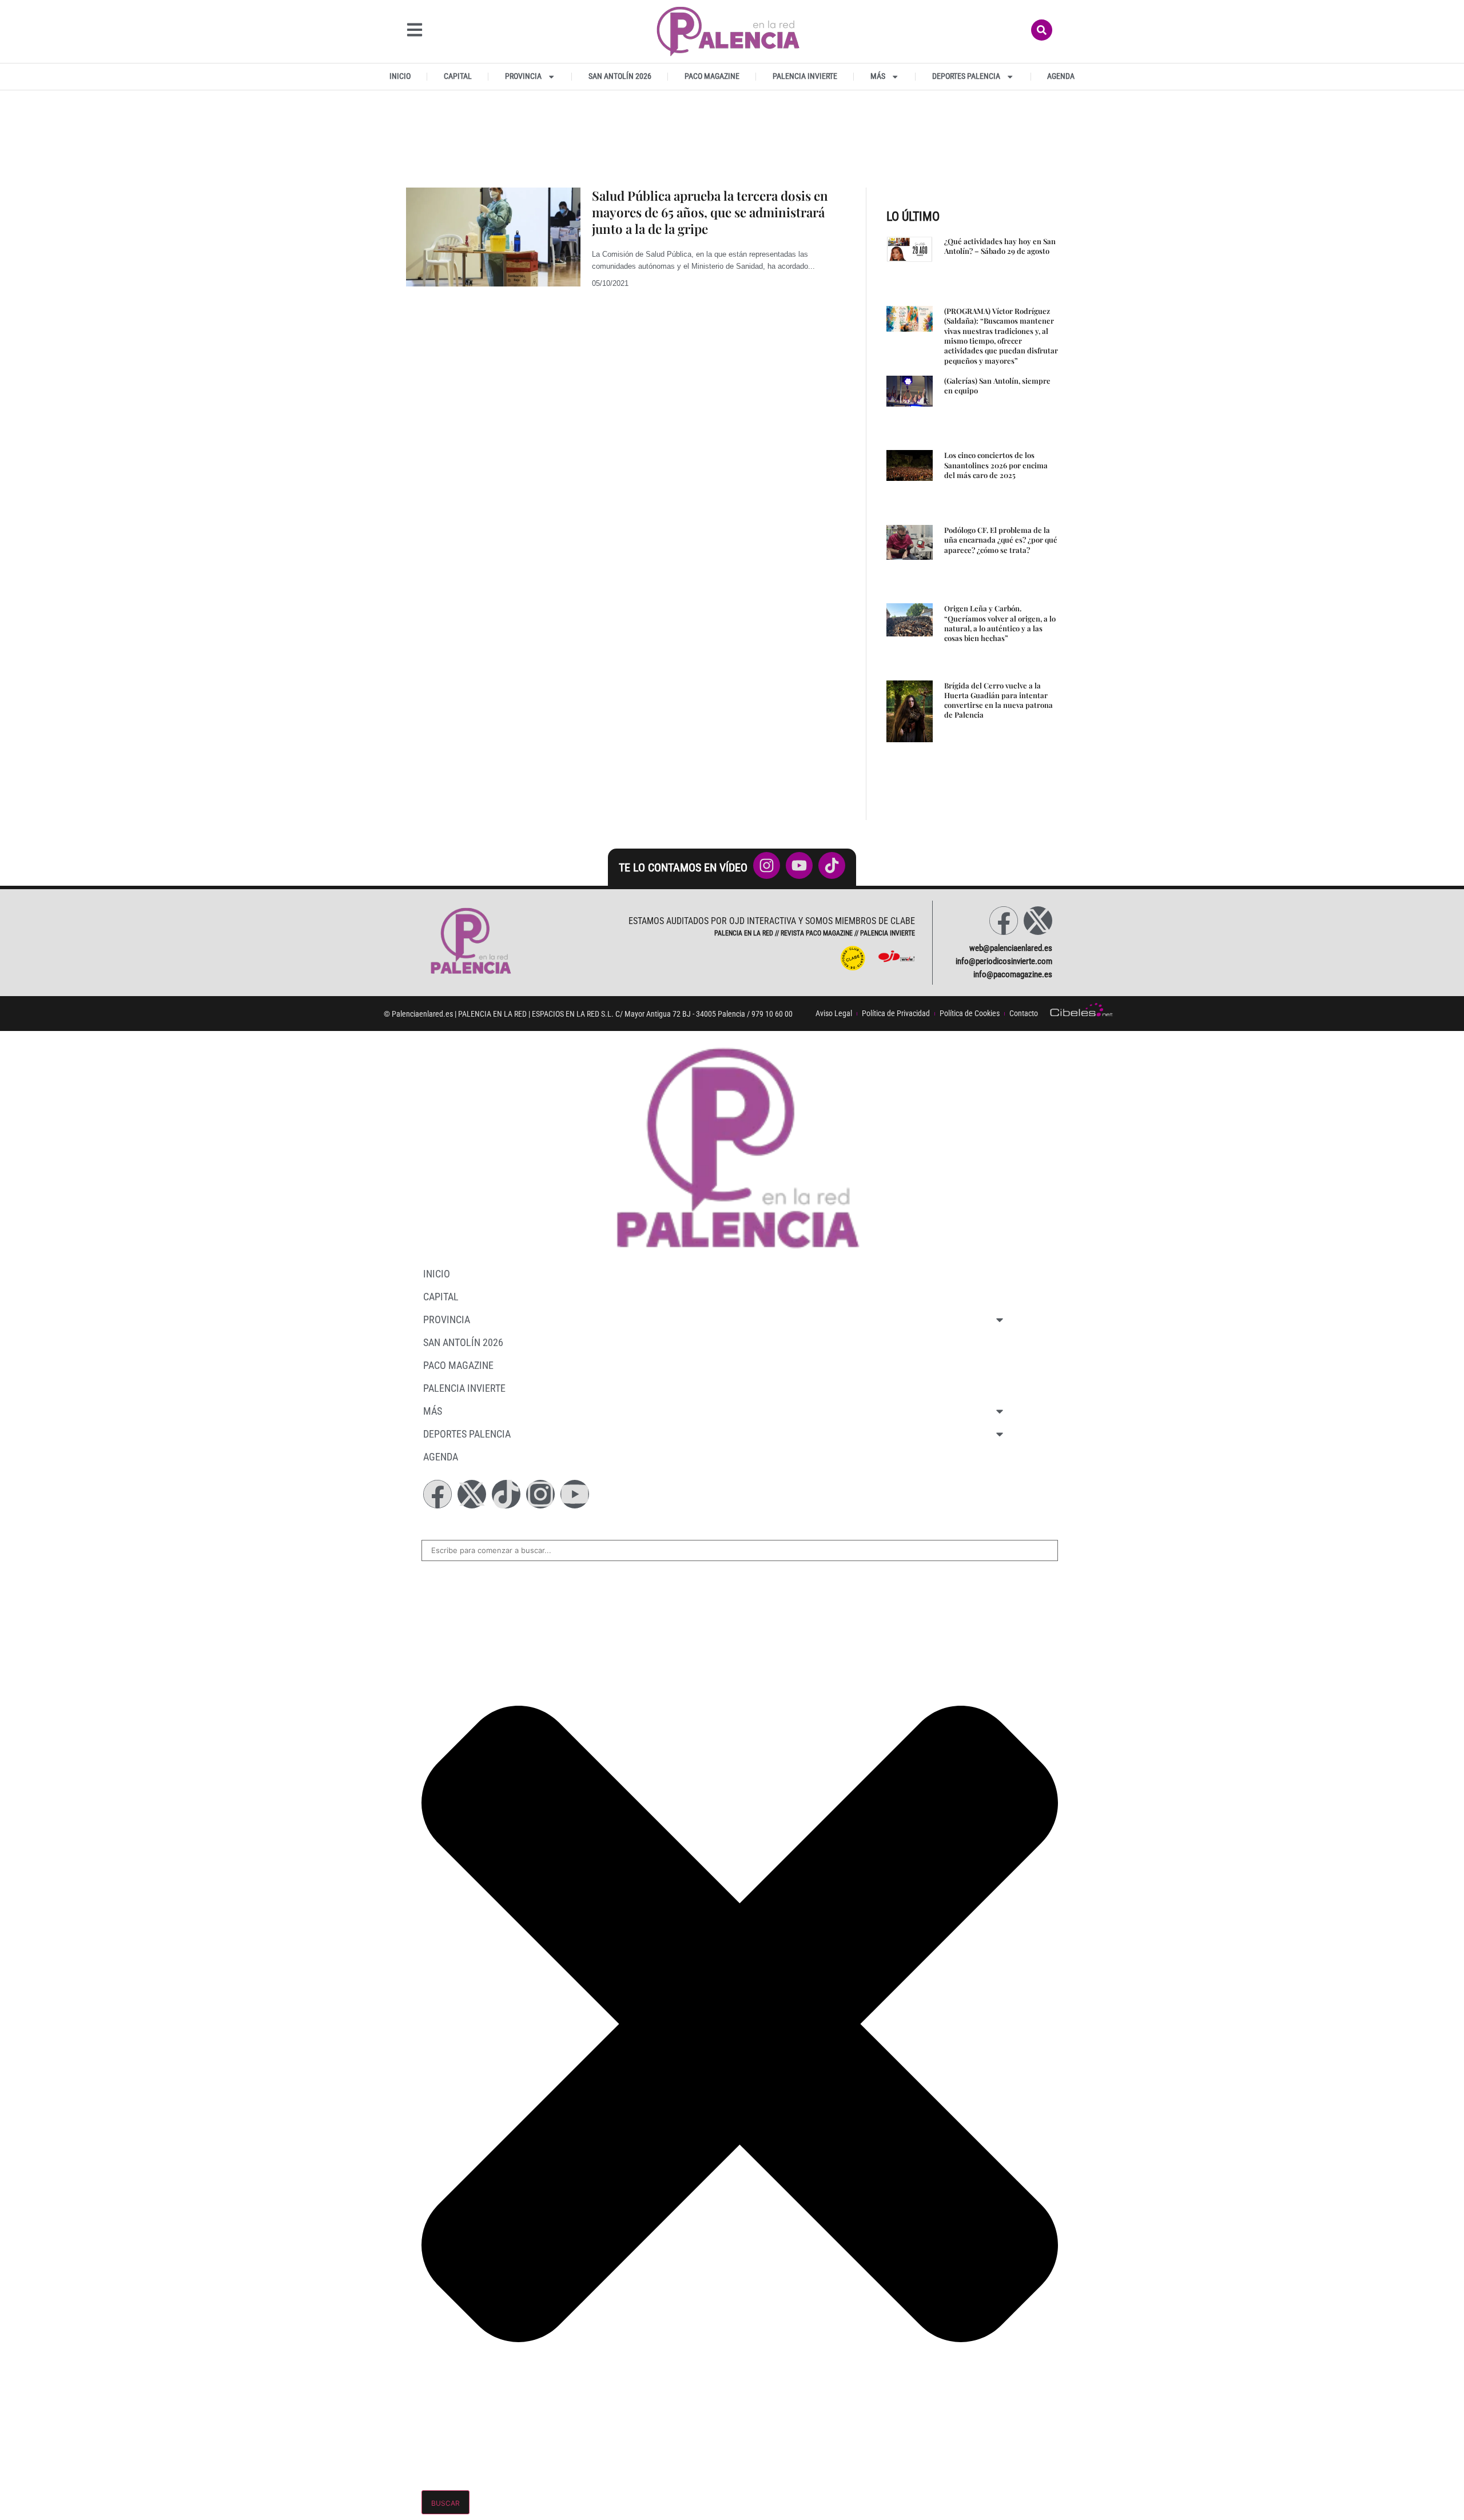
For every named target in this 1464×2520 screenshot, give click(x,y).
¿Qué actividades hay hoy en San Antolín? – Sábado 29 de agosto (1000, 246)
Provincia (523, 76)
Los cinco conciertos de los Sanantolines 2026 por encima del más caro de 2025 (996, 465)
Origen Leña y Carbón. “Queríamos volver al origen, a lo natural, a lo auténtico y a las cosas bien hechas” (1000, 623)
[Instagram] (540, 1494)
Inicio (400, 76)
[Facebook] (1004, 921)
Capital (458, 76)
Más (878, 76)
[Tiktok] (506, 1494)
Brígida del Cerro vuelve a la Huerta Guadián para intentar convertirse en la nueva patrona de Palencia (998, 700)
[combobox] (740, 1551)
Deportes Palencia (966, 76)
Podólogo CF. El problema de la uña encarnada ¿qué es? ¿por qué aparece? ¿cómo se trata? (1001, 540)
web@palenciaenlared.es (1011, 948)
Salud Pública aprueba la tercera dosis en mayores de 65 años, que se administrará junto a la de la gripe (710, 212)
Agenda (1061, 76)
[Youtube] (575, 1494)
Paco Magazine (712, 76)
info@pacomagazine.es (1013, 974)
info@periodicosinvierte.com (1004, 961)
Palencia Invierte (805, 76)
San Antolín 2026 (620, 76)
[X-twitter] (1038, 921)
